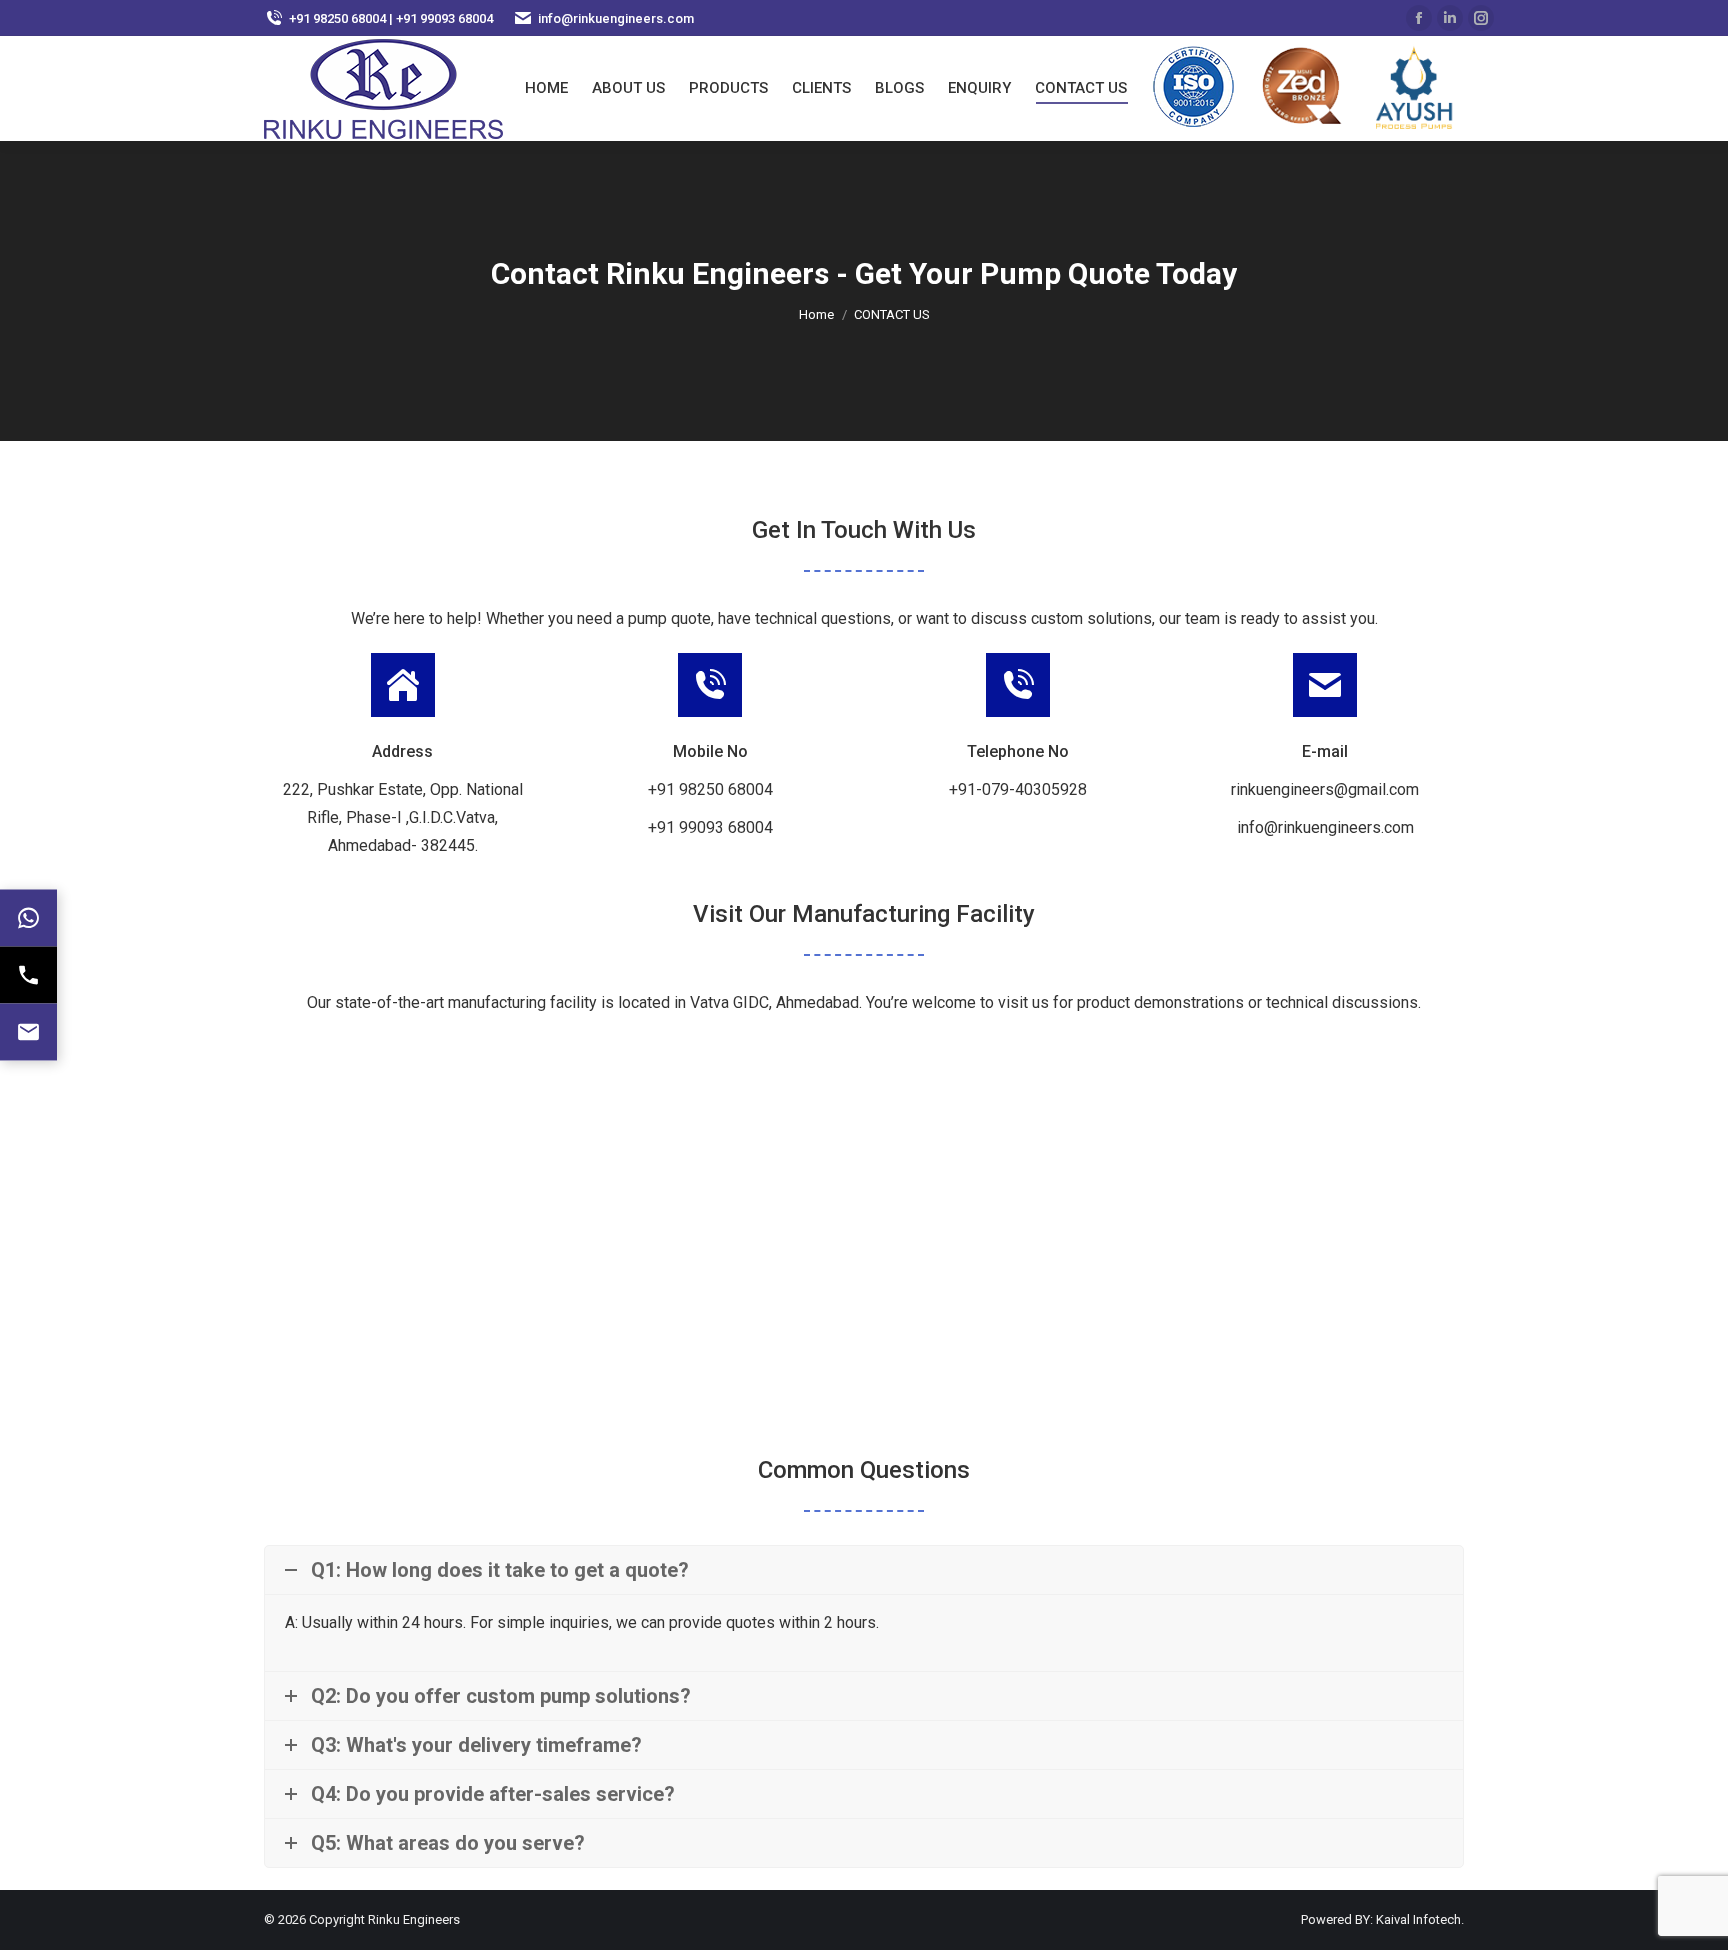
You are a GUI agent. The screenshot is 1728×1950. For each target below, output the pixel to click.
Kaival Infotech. (1420, 1919)
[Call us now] (28, 975)
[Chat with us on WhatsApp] (28, 918)
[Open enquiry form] (28, 1032)
